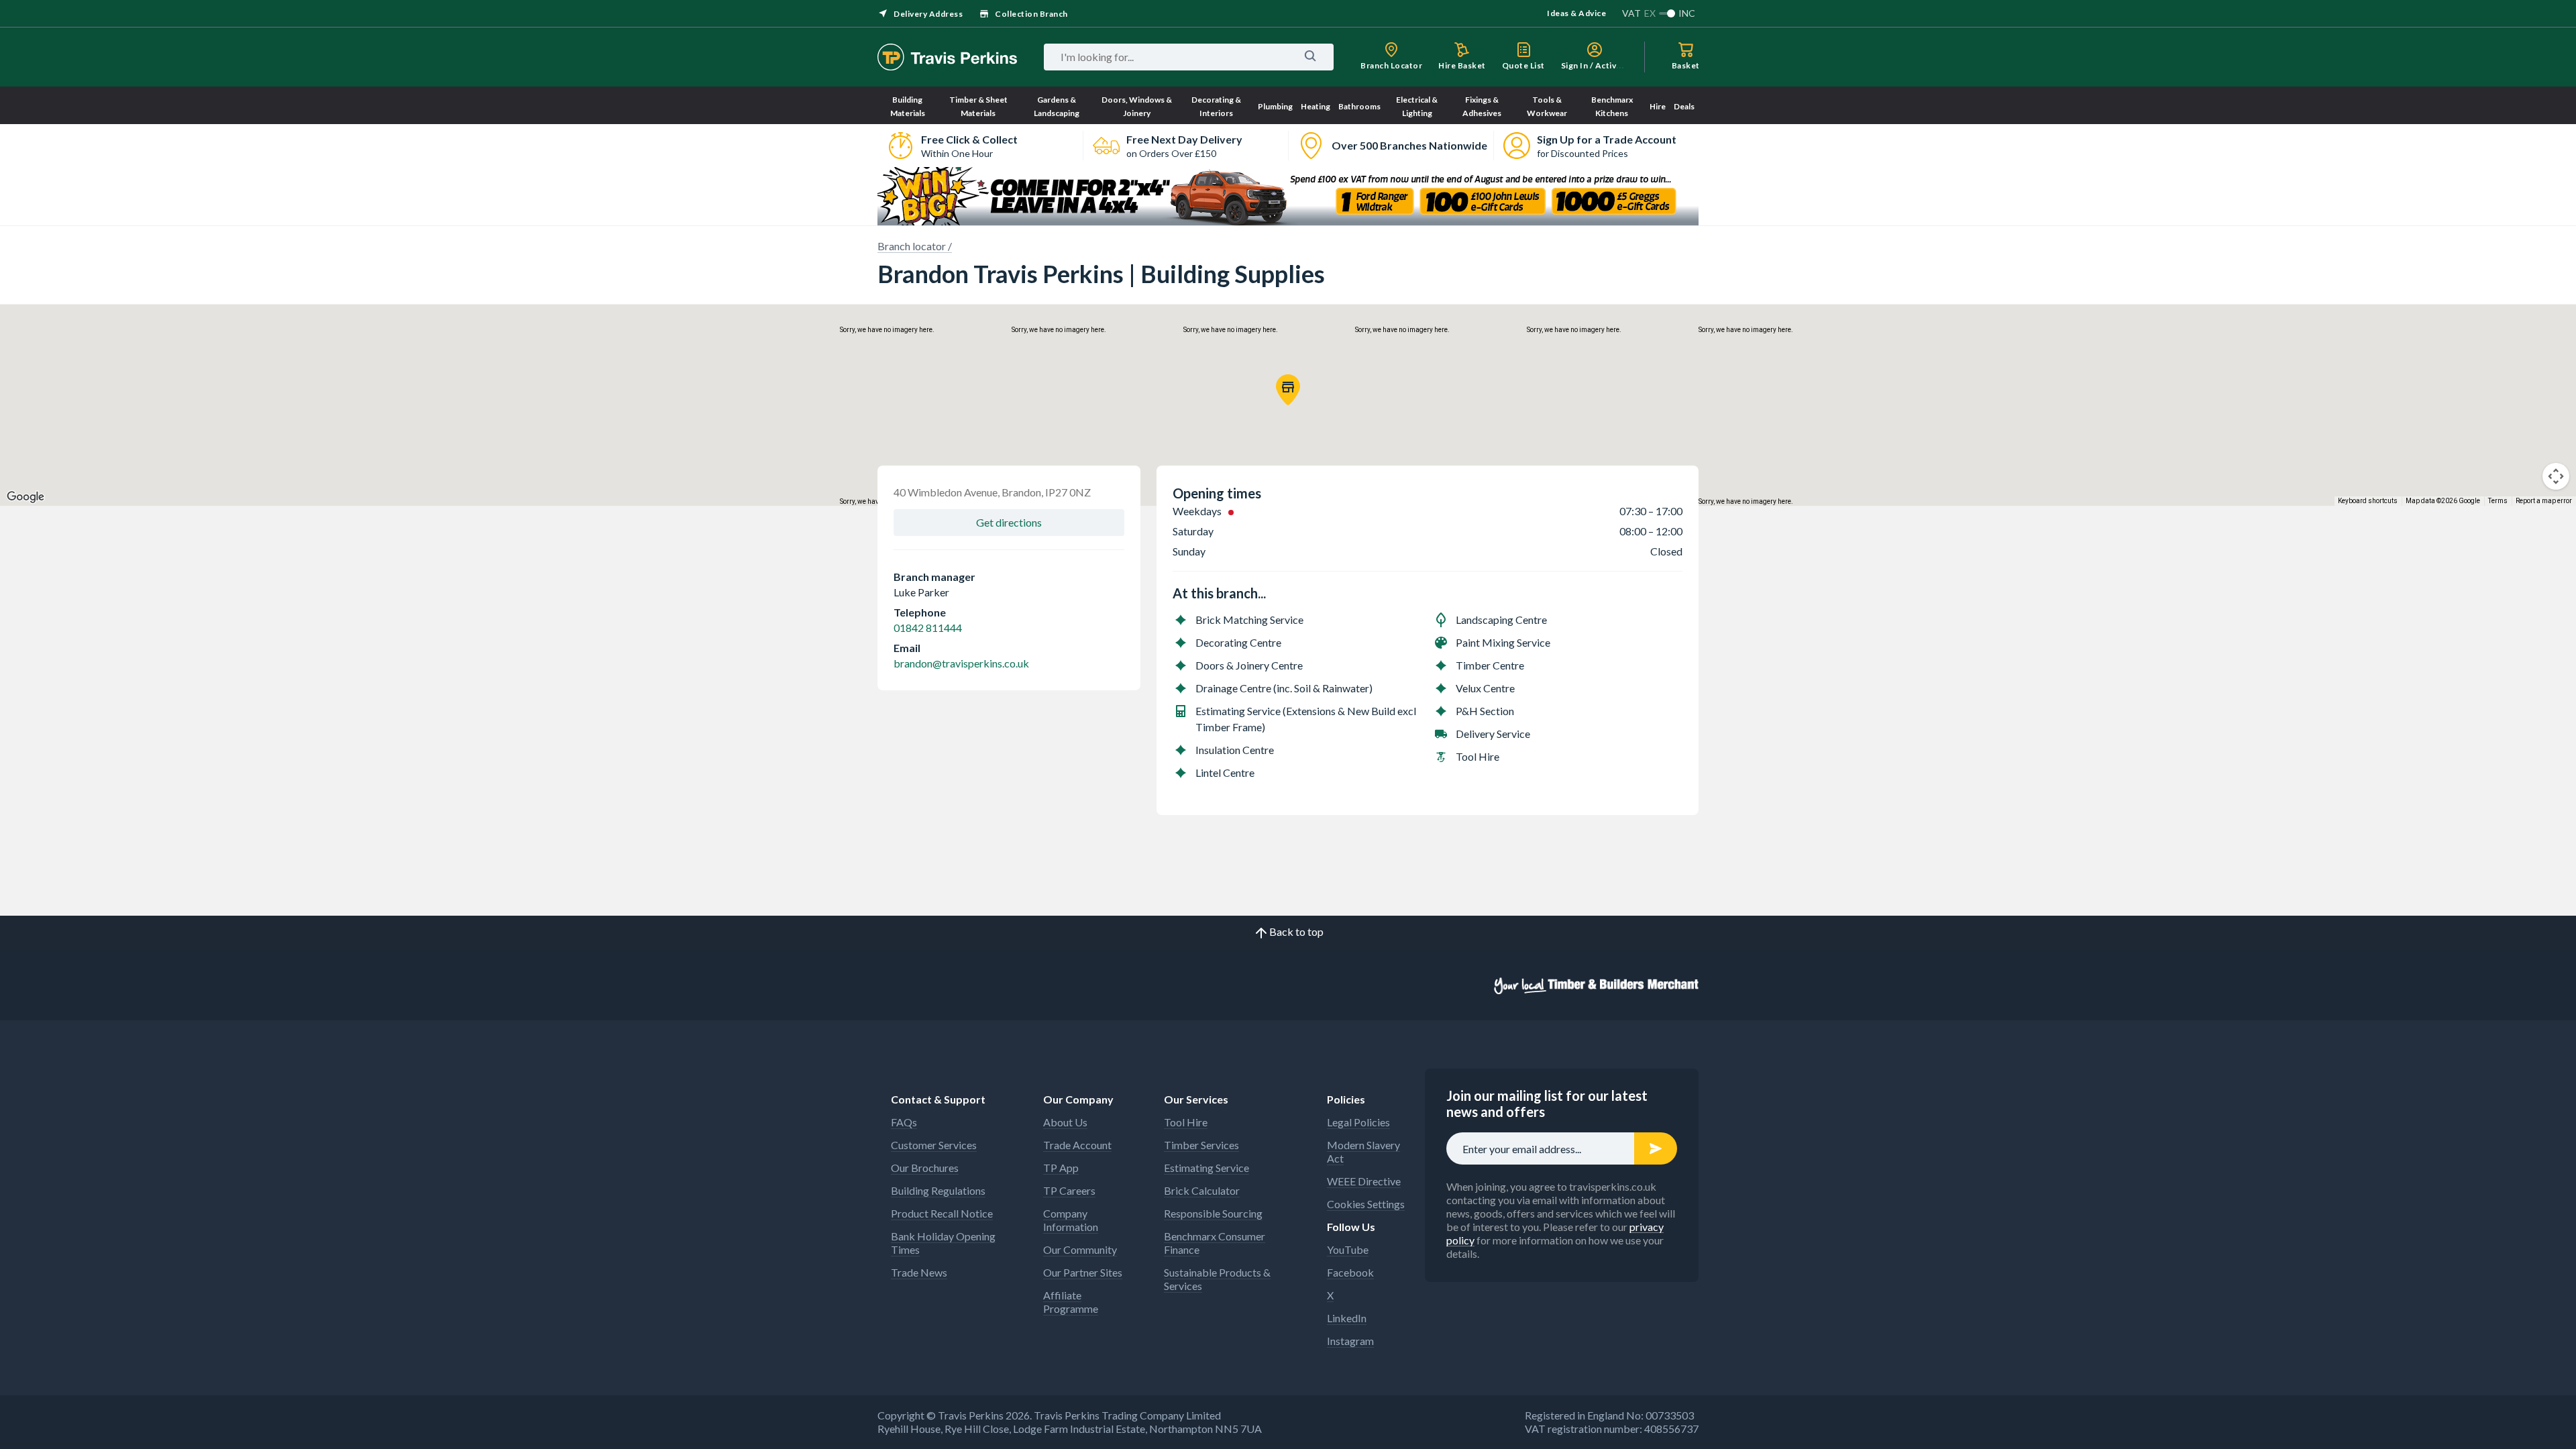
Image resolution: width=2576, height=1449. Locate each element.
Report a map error (2544, 501)
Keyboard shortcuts (2368, 501)
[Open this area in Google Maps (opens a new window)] (25, 497)
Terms (2498, 501)
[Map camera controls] (2556, 476)
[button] (1288, 390)
